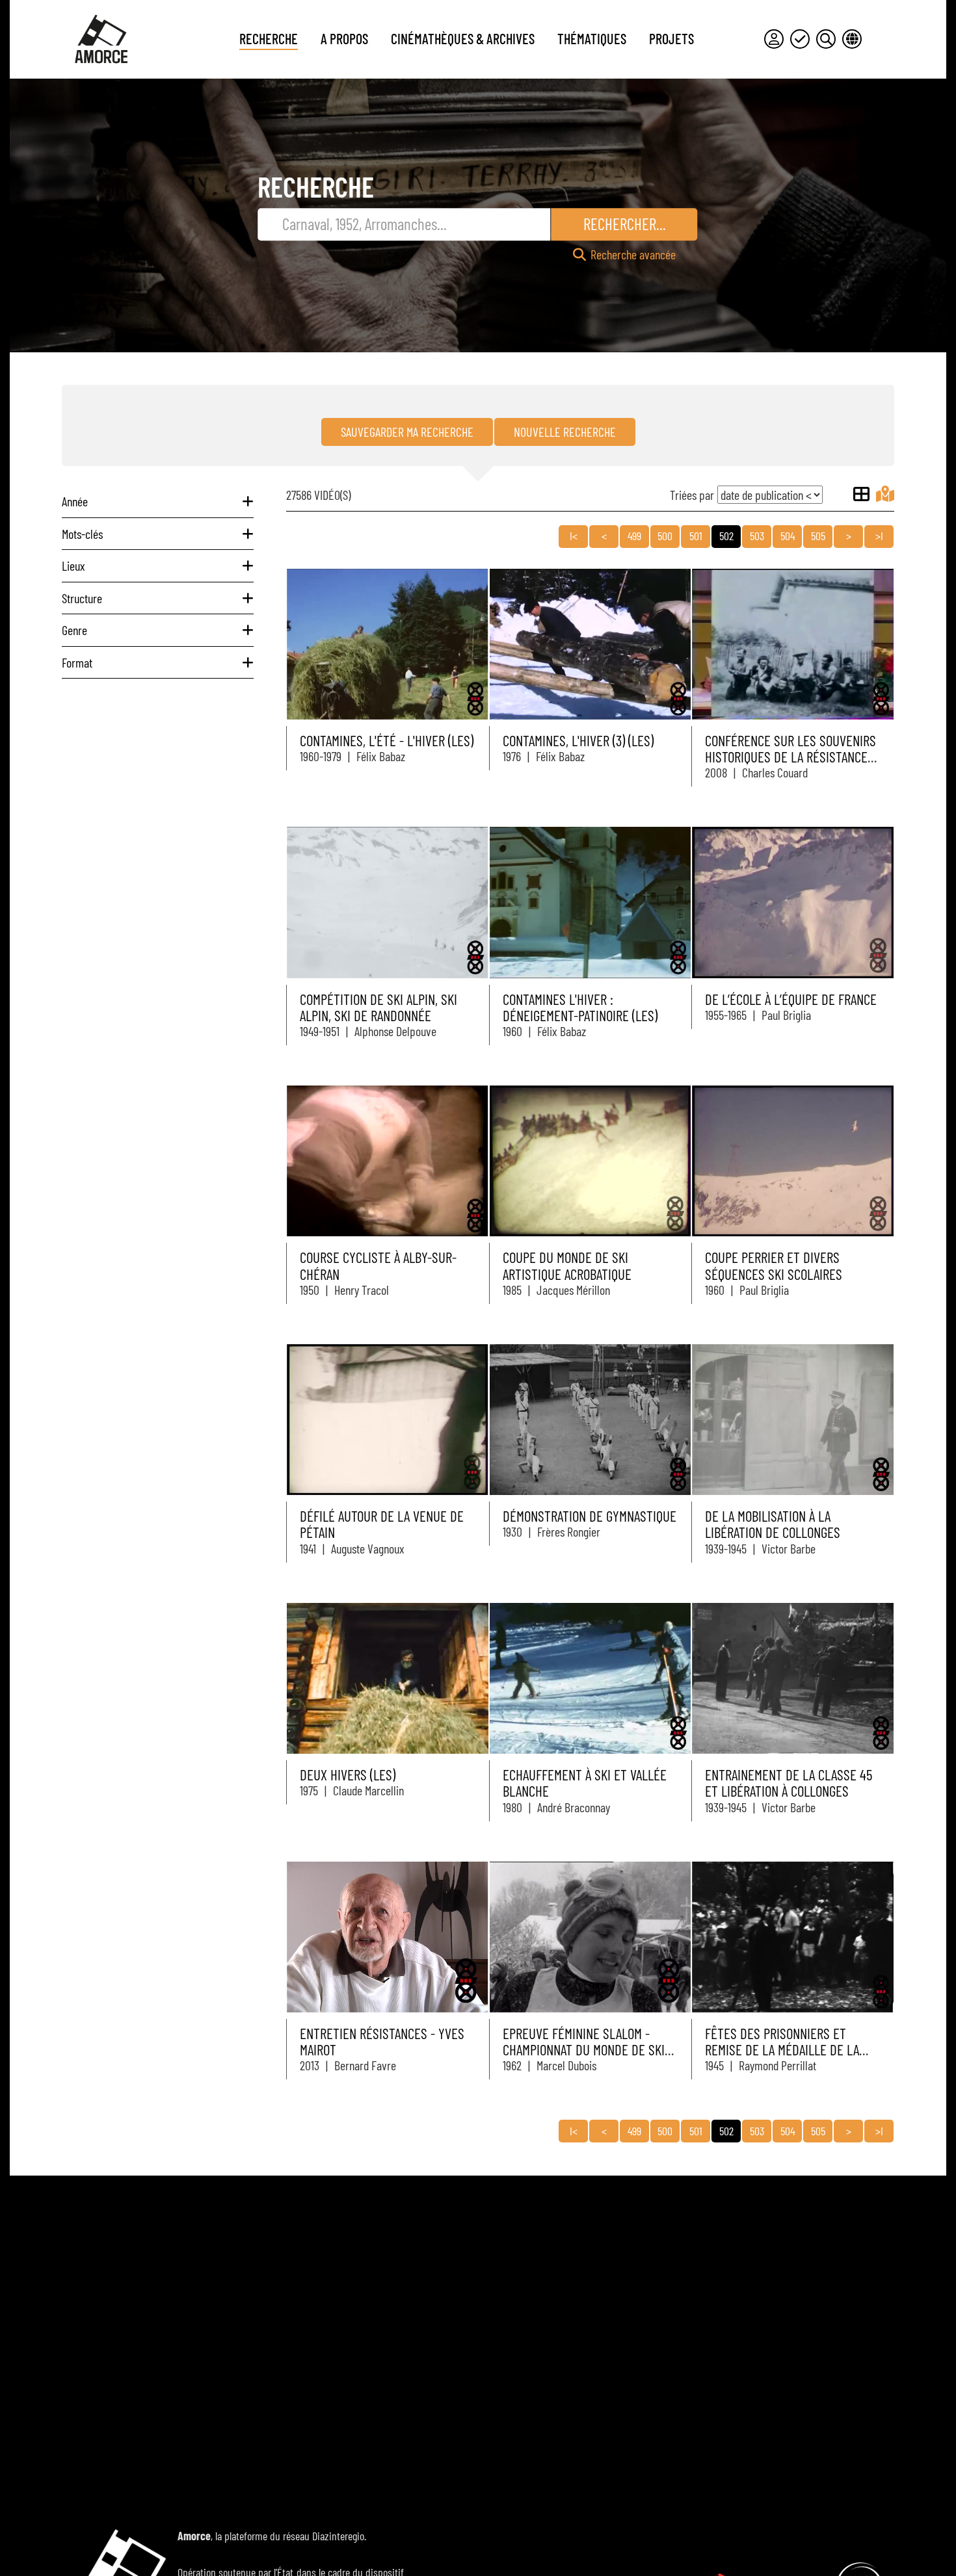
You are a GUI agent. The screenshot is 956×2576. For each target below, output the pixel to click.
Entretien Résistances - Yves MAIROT (382, 2041)
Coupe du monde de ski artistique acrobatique (567, 1265)
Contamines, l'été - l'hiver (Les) (387, 740)
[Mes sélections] (800, 39)
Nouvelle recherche (565, 432)
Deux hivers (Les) (348, 1775)
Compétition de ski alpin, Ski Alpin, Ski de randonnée (378, 1007)
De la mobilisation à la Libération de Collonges (773, 1524)
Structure (82, 598)
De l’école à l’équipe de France (791, 999)
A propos (344, 38)
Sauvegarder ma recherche (407, 432)
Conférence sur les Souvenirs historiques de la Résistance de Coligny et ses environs (790, 757)
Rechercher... (625, 224)
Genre (74, 630)
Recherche (269, 38)
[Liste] (861, 494)
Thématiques (592, 38)
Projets (671, 38)
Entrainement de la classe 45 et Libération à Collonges (789, 1783)
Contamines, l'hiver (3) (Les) (578, 740)
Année (75, 501)
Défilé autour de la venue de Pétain (382, 1524)
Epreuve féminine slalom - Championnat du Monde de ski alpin (584, 2050)
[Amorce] (101, 39)
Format (77, 662)
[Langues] (852, 39)
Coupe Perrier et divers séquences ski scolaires (774, 1265)
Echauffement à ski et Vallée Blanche (585, 1783)
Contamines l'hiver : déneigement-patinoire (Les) (580, 1007)
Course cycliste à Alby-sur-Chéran (378, 1265)
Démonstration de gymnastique (590, 1516)
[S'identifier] (774, 39)
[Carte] (885, 494)
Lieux (73, 566)
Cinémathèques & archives (463, 38)
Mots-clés (82, 534)
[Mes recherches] (826, 39)
